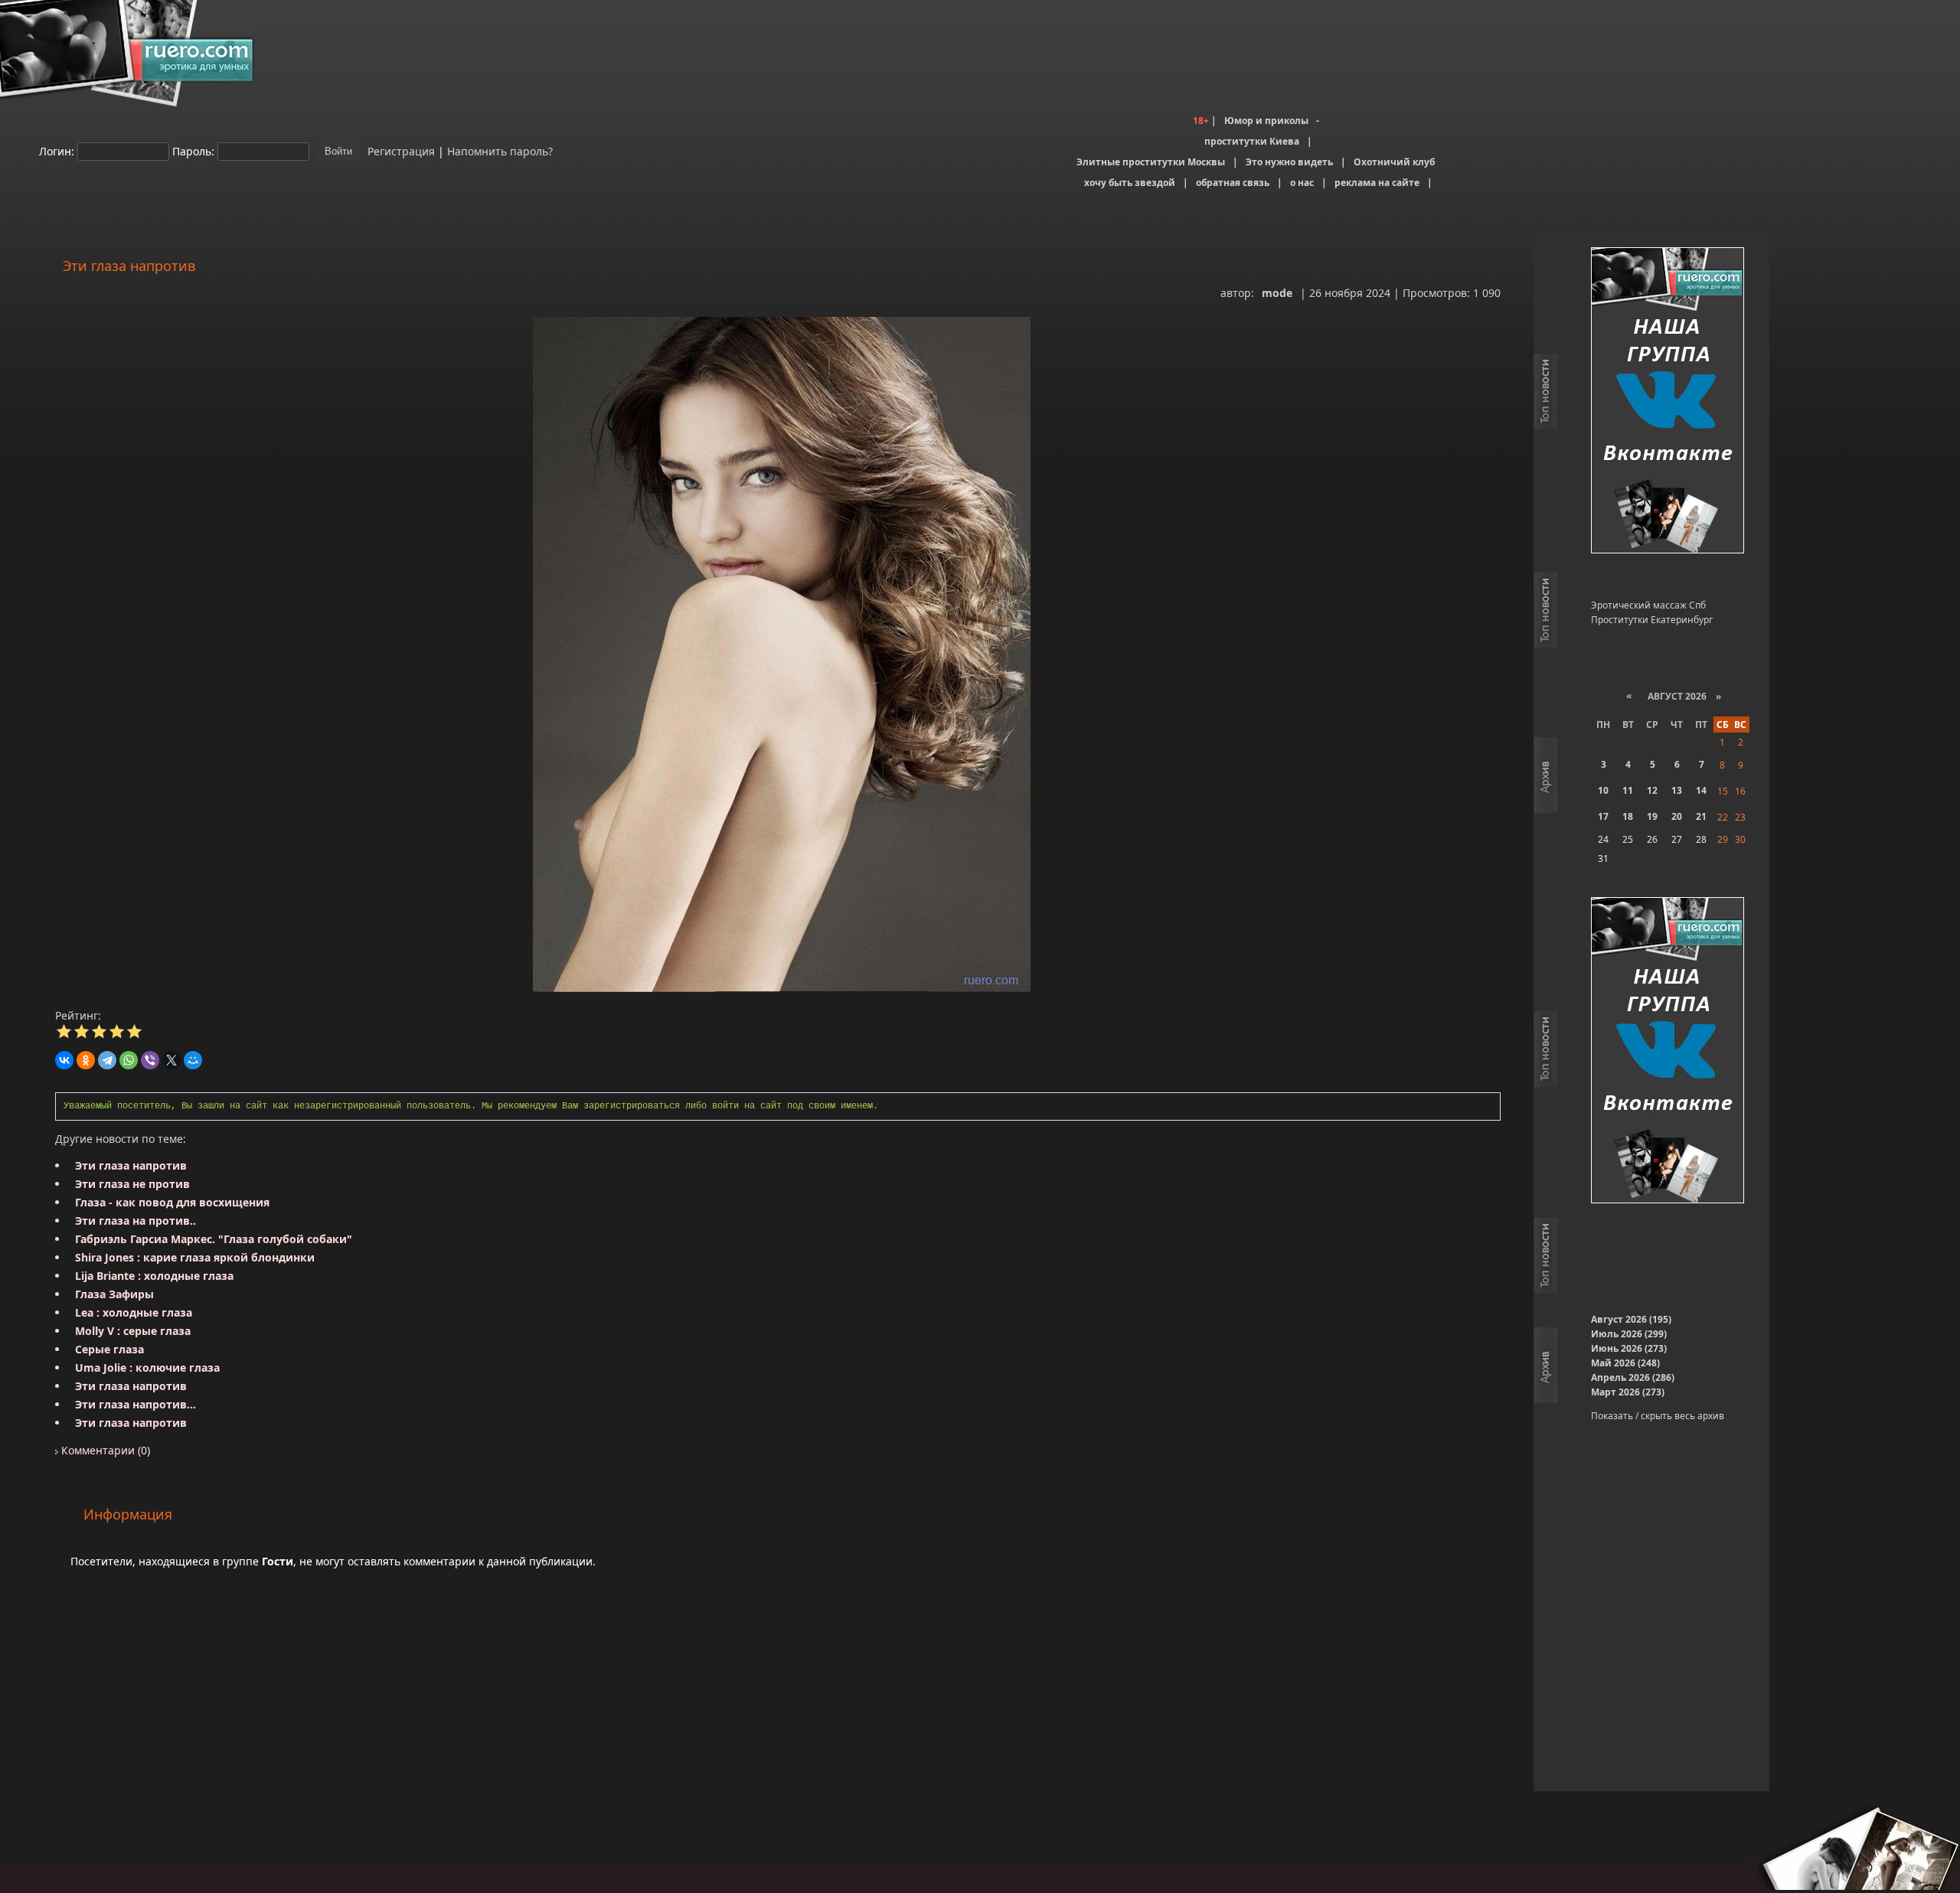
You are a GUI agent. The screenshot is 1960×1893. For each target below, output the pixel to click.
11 (1628, 790)
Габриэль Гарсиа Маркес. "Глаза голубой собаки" (214, 1239)
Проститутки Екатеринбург (1652, 620)
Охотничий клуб (1394, 162)
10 (1603, 790)
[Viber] (150, 1060)
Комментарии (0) (104, 1450)
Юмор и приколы (1266, 121)
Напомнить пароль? (500, 150)
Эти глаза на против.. (136, 1221)
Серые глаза (109, 1349)
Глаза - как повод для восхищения (172, 1202)
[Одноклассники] (86, 1060)
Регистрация (400, 150)
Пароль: (193, 150)
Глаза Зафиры (114, 1294)
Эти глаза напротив (131, 1165)
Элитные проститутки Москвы (1151, 162)
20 (1677, 816)
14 (1701, 790)
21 (1701, 816)
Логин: (57, 150)
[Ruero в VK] (1668, 401)
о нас (1302, 183)
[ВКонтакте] (64, 1060)
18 (1628, 816)
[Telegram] (107, 1060)
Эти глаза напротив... (136, 1404)
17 (1603, 816)
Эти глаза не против (132, 1184)
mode (1277, 293)
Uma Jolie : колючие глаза (147, 1368)
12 (1652, 790)
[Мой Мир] (193, 1060)
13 (1677, 790)
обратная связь (1233, 183)
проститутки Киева (1252, 141)
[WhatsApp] (129, 1060)
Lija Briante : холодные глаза (154, 1276)
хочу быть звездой (1130, 183)
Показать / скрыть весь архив (1658, 1416)
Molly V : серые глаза (133, 1331)
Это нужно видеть (1289, 162)
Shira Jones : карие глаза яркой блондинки (195, 1257)
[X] (171, 1060)
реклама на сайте (1377, 183)
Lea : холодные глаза (134, 1312)
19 (1652, 816)
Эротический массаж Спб (1648, 605)
